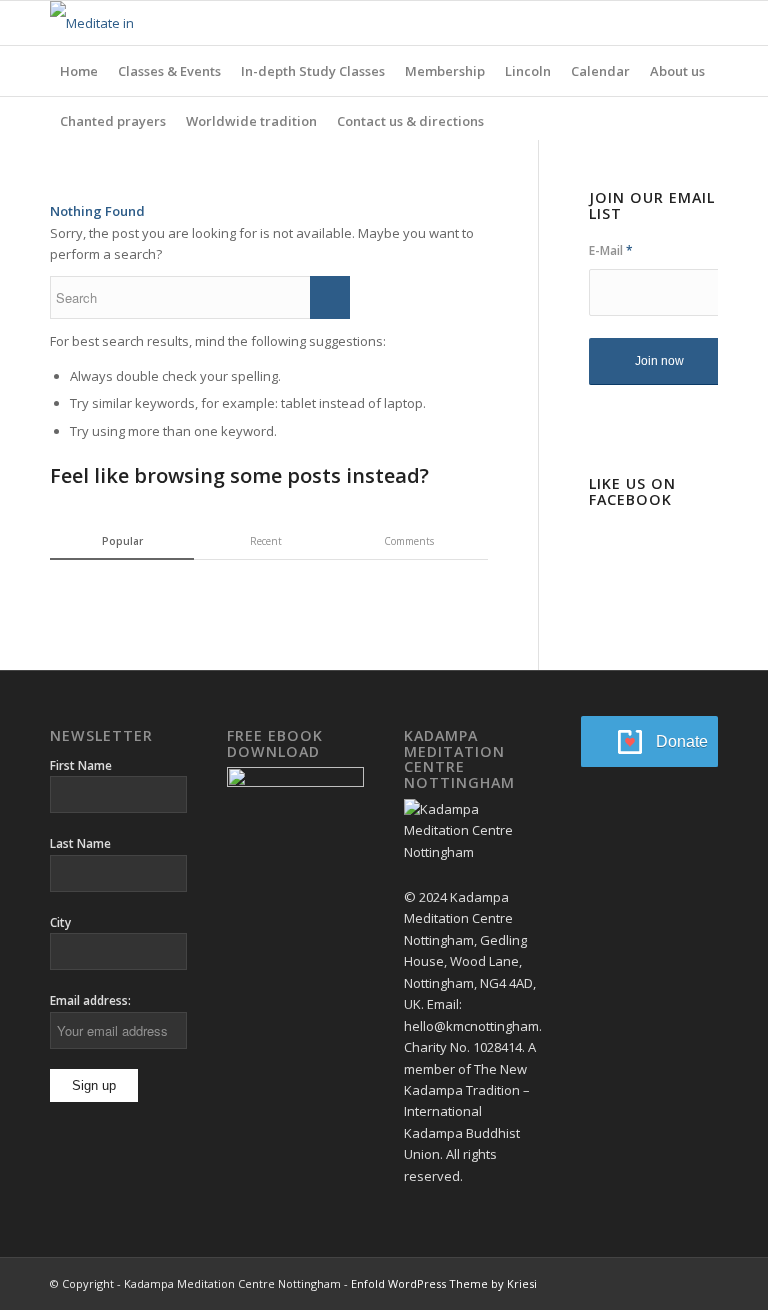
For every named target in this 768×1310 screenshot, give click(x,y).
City (60, 922)
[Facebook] (673, 23)
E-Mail (611, 250)
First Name (81, 765)
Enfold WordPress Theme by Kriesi (444, 1283)
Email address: (90, 1000)
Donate (682, 741)
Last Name (80, 843)
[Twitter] (703, 23)
